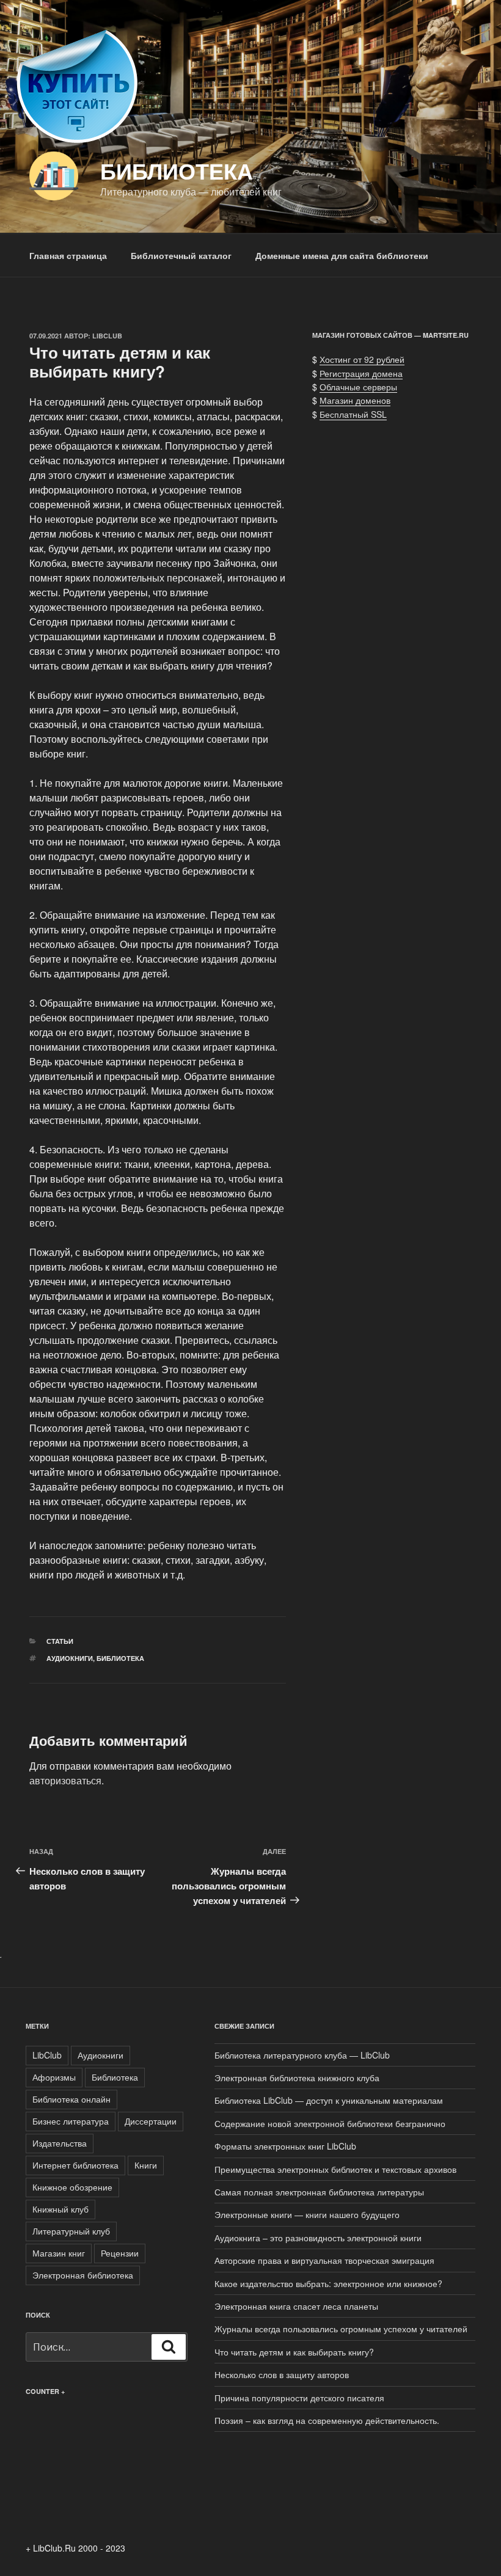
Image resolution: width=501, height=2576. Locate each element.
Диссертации (151, 2121)
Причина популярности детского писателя (299, 2398)
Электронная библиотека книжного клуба (297, 2078)
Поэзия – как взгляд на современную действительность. (327, 2420)
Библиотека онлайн (71, 2099)
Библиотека (177, 170)
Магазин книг (59, 2253)
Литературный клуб (71, 2231)
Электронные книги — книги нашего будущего (307, 2214)
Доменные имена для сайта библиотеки (342, 255)
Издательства (60, 2143)
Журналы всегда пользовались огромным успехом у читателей (341, 2329)
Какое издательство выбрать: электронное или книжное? (328, 2283)
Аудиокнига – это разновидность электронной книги (318, 2238)
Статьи (60, 1641)
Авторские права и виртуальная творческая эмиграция (324, 2260)
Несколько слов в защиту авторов (282, 2374)
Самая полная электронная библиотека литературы (319, 2192)
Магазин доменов (355, 400)
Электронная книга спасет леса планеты (296, 2306)
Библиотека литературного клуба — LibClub (302, 2055)
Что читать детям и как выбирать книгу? (294, 2352)
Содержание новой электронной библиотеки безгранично (330, 2123)
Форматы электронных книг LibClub (285, 2146)
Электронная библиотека (83, 2275)
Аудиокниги (70, 1658)
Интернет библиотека (75, 2165)
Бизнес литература (71, 2121)
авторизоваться (65, 1780)
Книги (146, 2165)
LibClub (107, 336)
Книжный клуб (60, 2209)
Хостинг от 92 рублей (362, 359)
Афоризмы (54, 2077)
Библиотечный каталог (181, 255)
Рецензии (120, 2253)
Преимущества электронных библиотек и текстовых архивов (335, 2169)
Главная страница (68, 255)
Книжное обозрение (72, 2187)
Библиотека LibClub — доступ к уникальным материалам (329, 2100)
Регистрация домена (361, 373)
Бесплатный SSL (353, 414)
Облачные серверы (358, 387)
